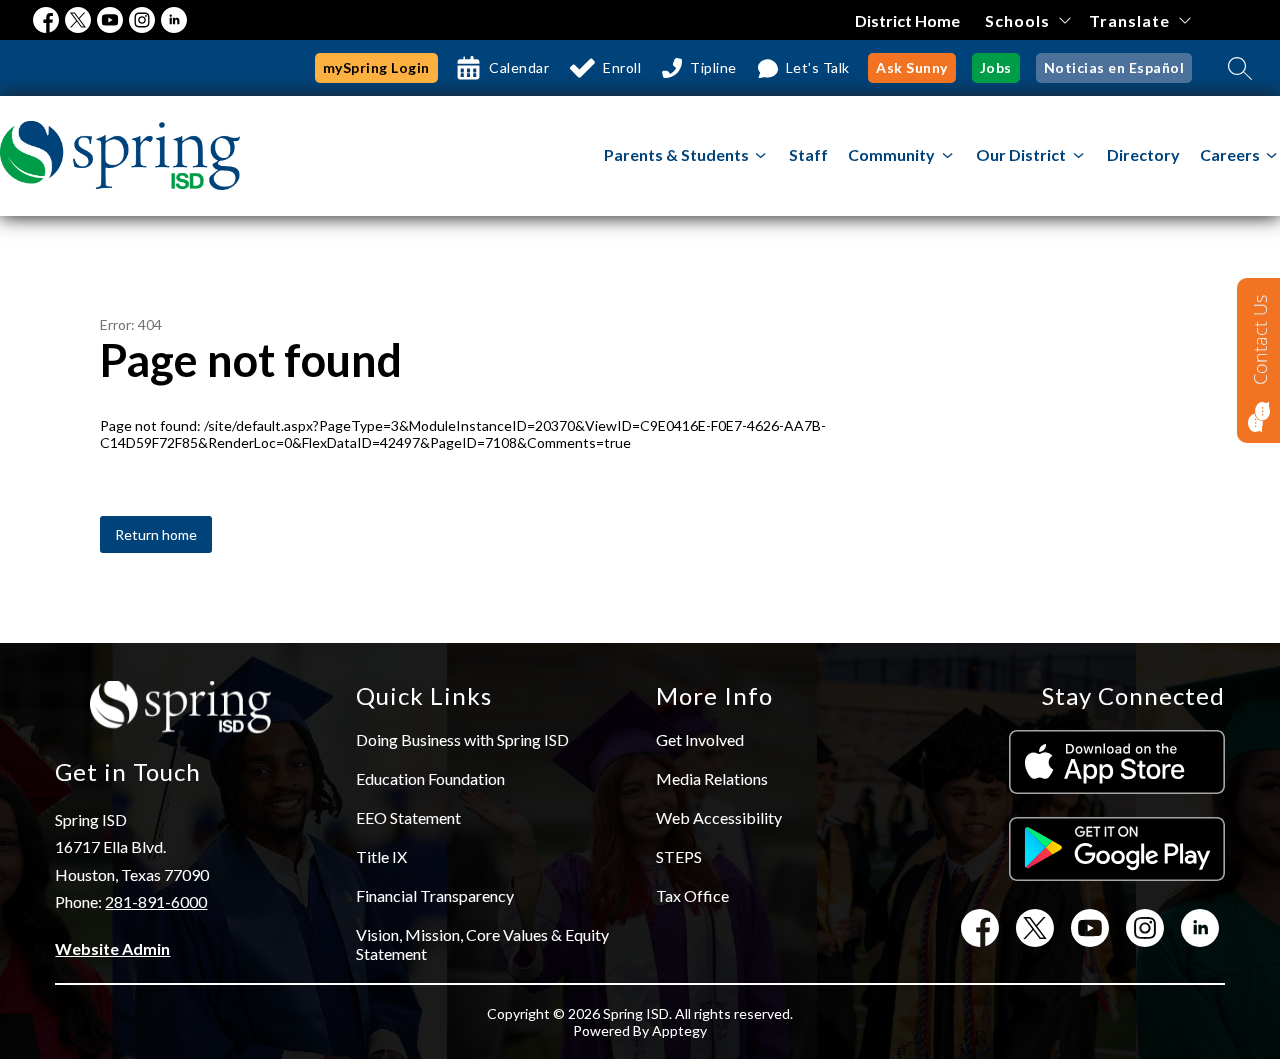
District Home (907, 20)
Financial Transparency (435, 895)
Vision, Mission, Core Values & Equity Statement (482, 944)
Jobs (996, 67)
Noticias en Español (1114, 67)
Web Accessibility (719, 817)
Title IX (381, 856)
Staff (808, 154)
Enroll (622, 67)
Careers (1230, 154)
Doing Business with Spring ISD (462, 739)
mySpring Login (376, 67)
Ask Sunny (912, 67)
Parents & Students (676, 154)
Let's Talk (818, 67)
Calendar (519, 67)
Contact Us (1260, 340)
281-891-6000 (156, 901)
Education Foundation (430, 778)
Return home (156, 534)
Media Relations (712, 778)
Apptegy (679, 1030)
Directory (1143, 154)
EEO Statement (408, 817)
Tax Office (692, 895)
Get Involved (700, 739)
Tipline (713, 67)
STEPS (679, 856)
